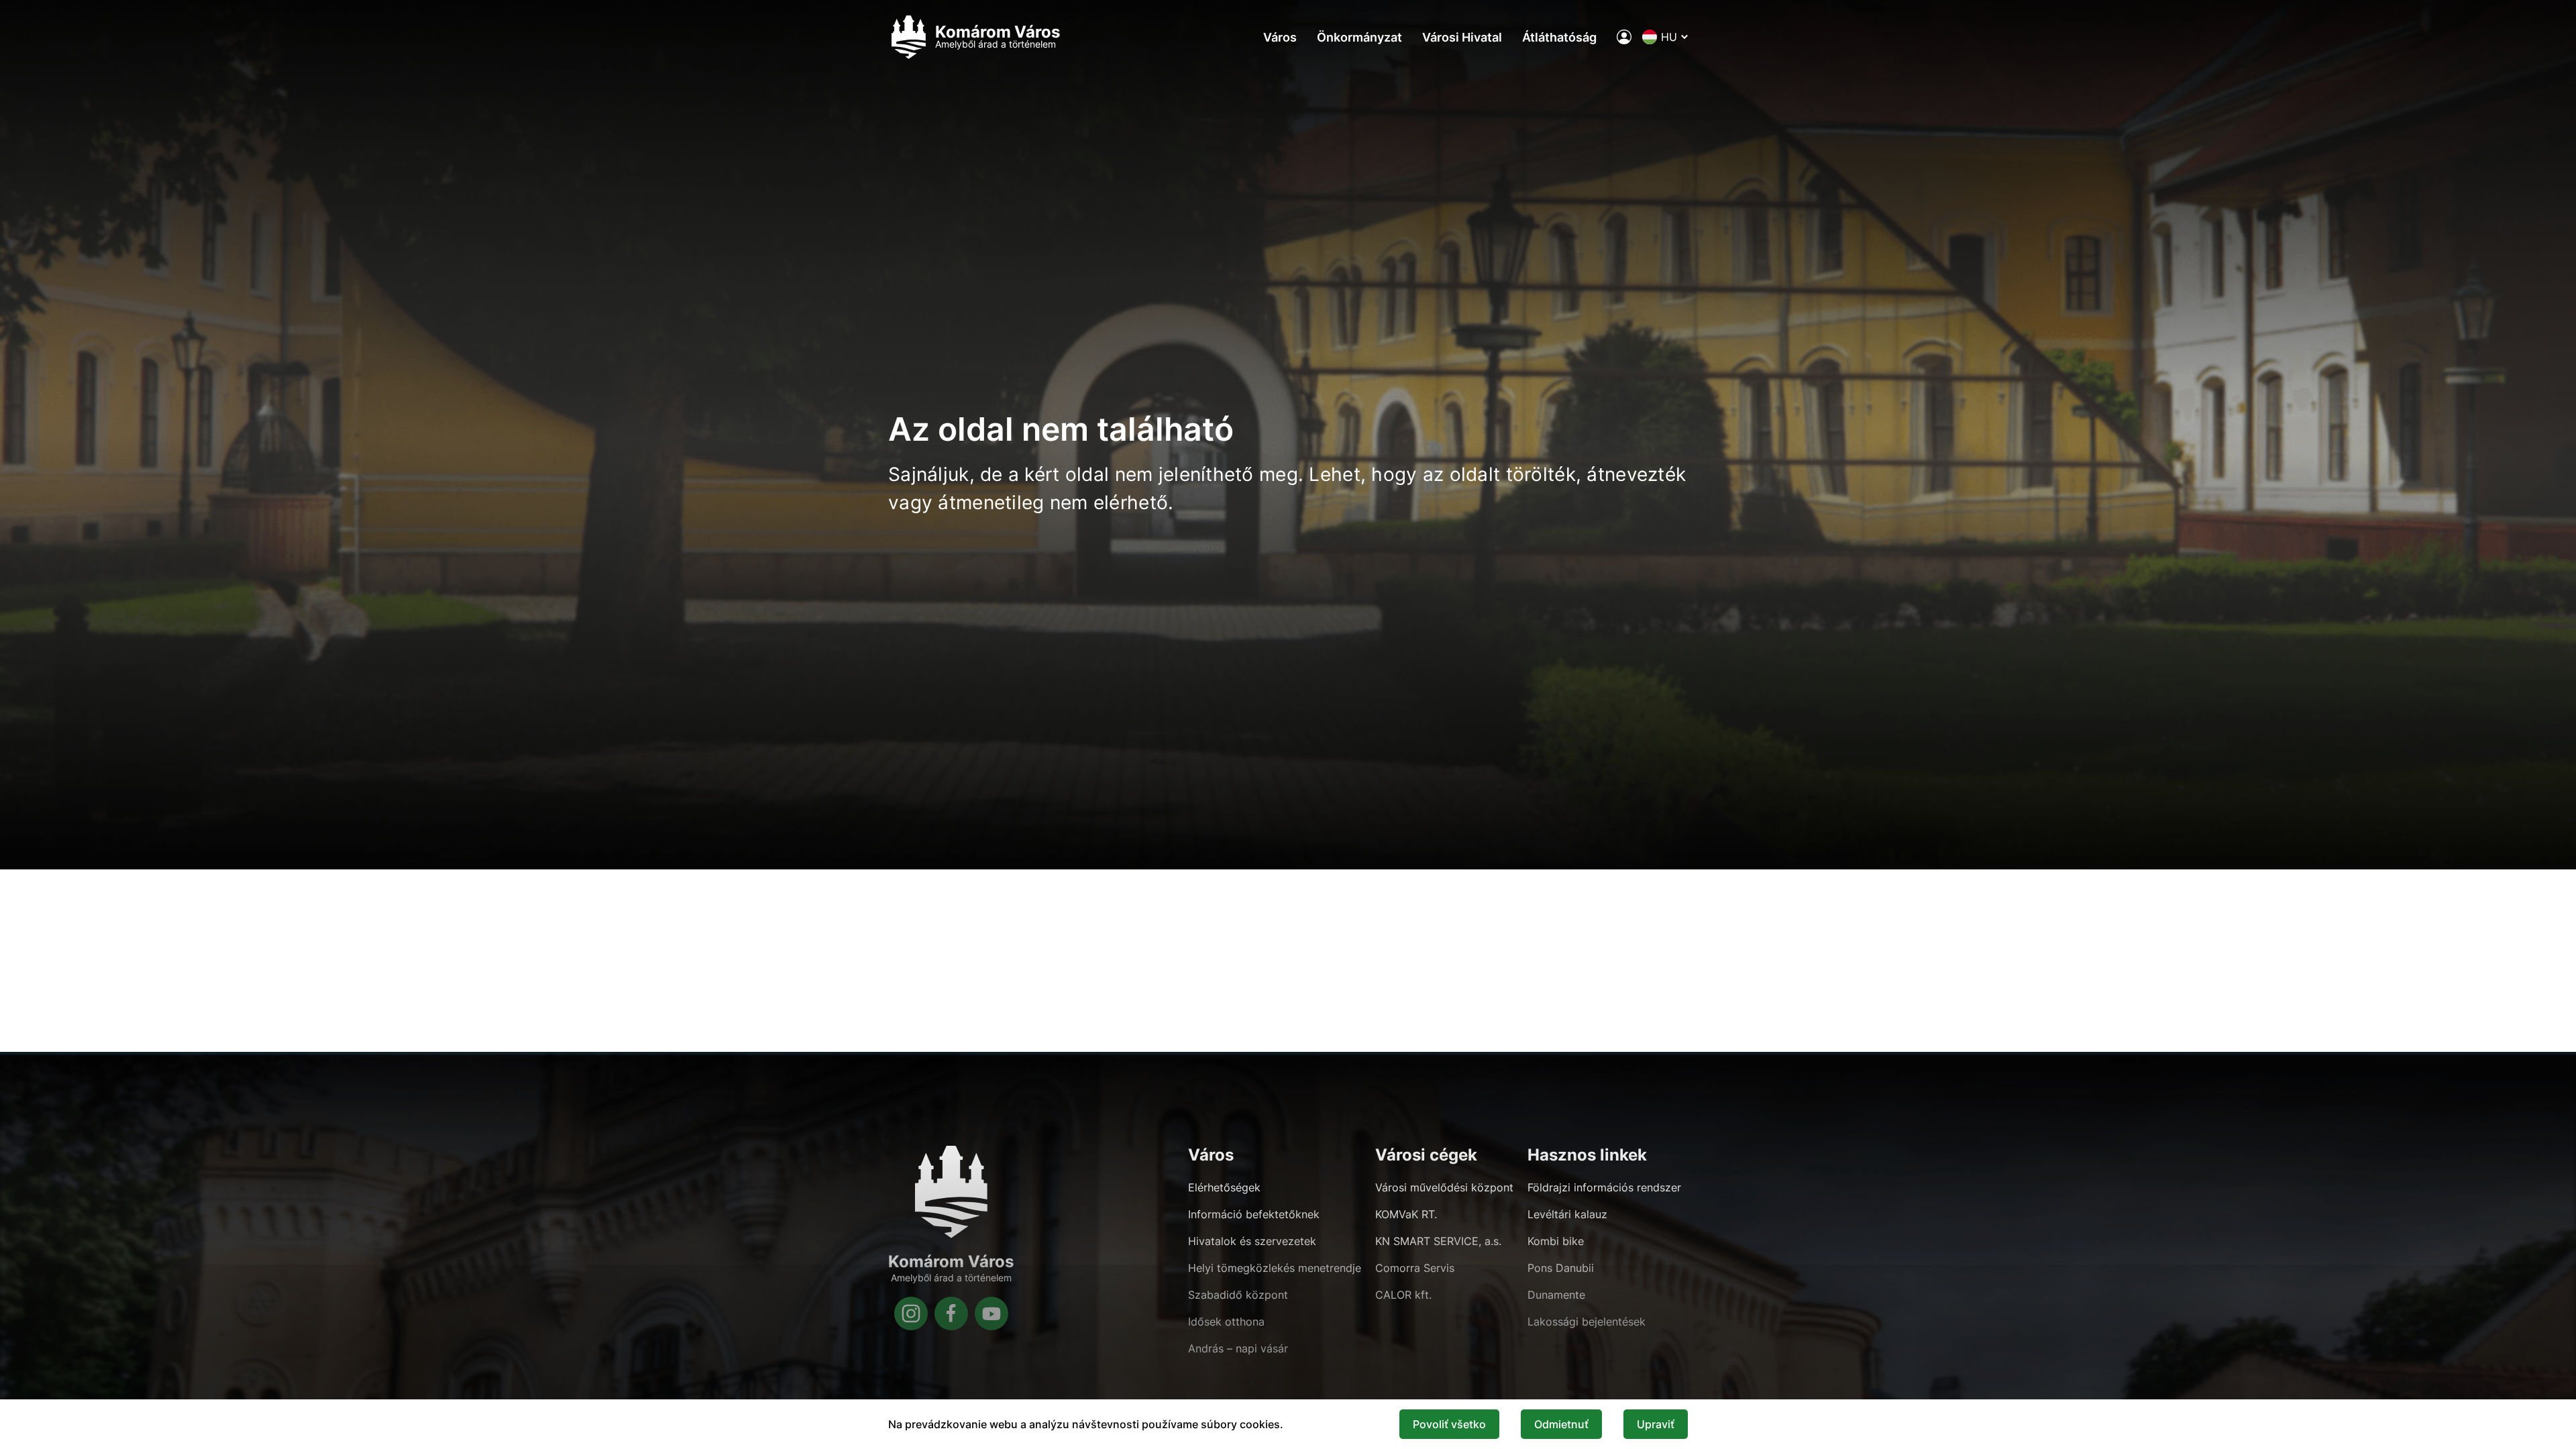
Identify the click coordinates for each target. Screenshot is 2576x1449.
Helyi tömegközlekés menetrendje (1275, 1268)
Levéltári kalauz (1567, 1214)
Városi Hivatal (1462, 37)
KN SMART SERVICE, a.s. (1438, 1241)
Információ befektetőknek (1254, 1214)
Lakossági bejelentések (1587, 1322)
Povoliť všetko (1449, 1424)
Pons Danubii (1561, 1268)
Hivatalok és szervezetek (1252, 1241)
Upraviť (1656, 1424)
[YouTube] (991, 1313)
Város (1280, 37)
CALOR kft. (1403, 1295)
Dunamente (1556, 1295)
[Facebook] (951, 1313)
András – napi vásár (1238, 1348)
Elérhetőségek (1224, 1187)
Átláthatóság (1559, 37)
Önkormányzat (1359, 37)
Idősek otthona (1226, 1322)
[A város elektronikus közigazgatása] (1624, 37)
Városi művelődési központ (1444, 1187)
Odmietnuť (1561, 1424)
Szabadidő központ (1238, 1295)
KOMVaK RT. (1406, 1214)
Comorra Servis (1415, 1268)
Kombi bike (1556, 1241)
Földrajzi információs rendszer (1604, 1187)
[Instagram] (911, 1313)
